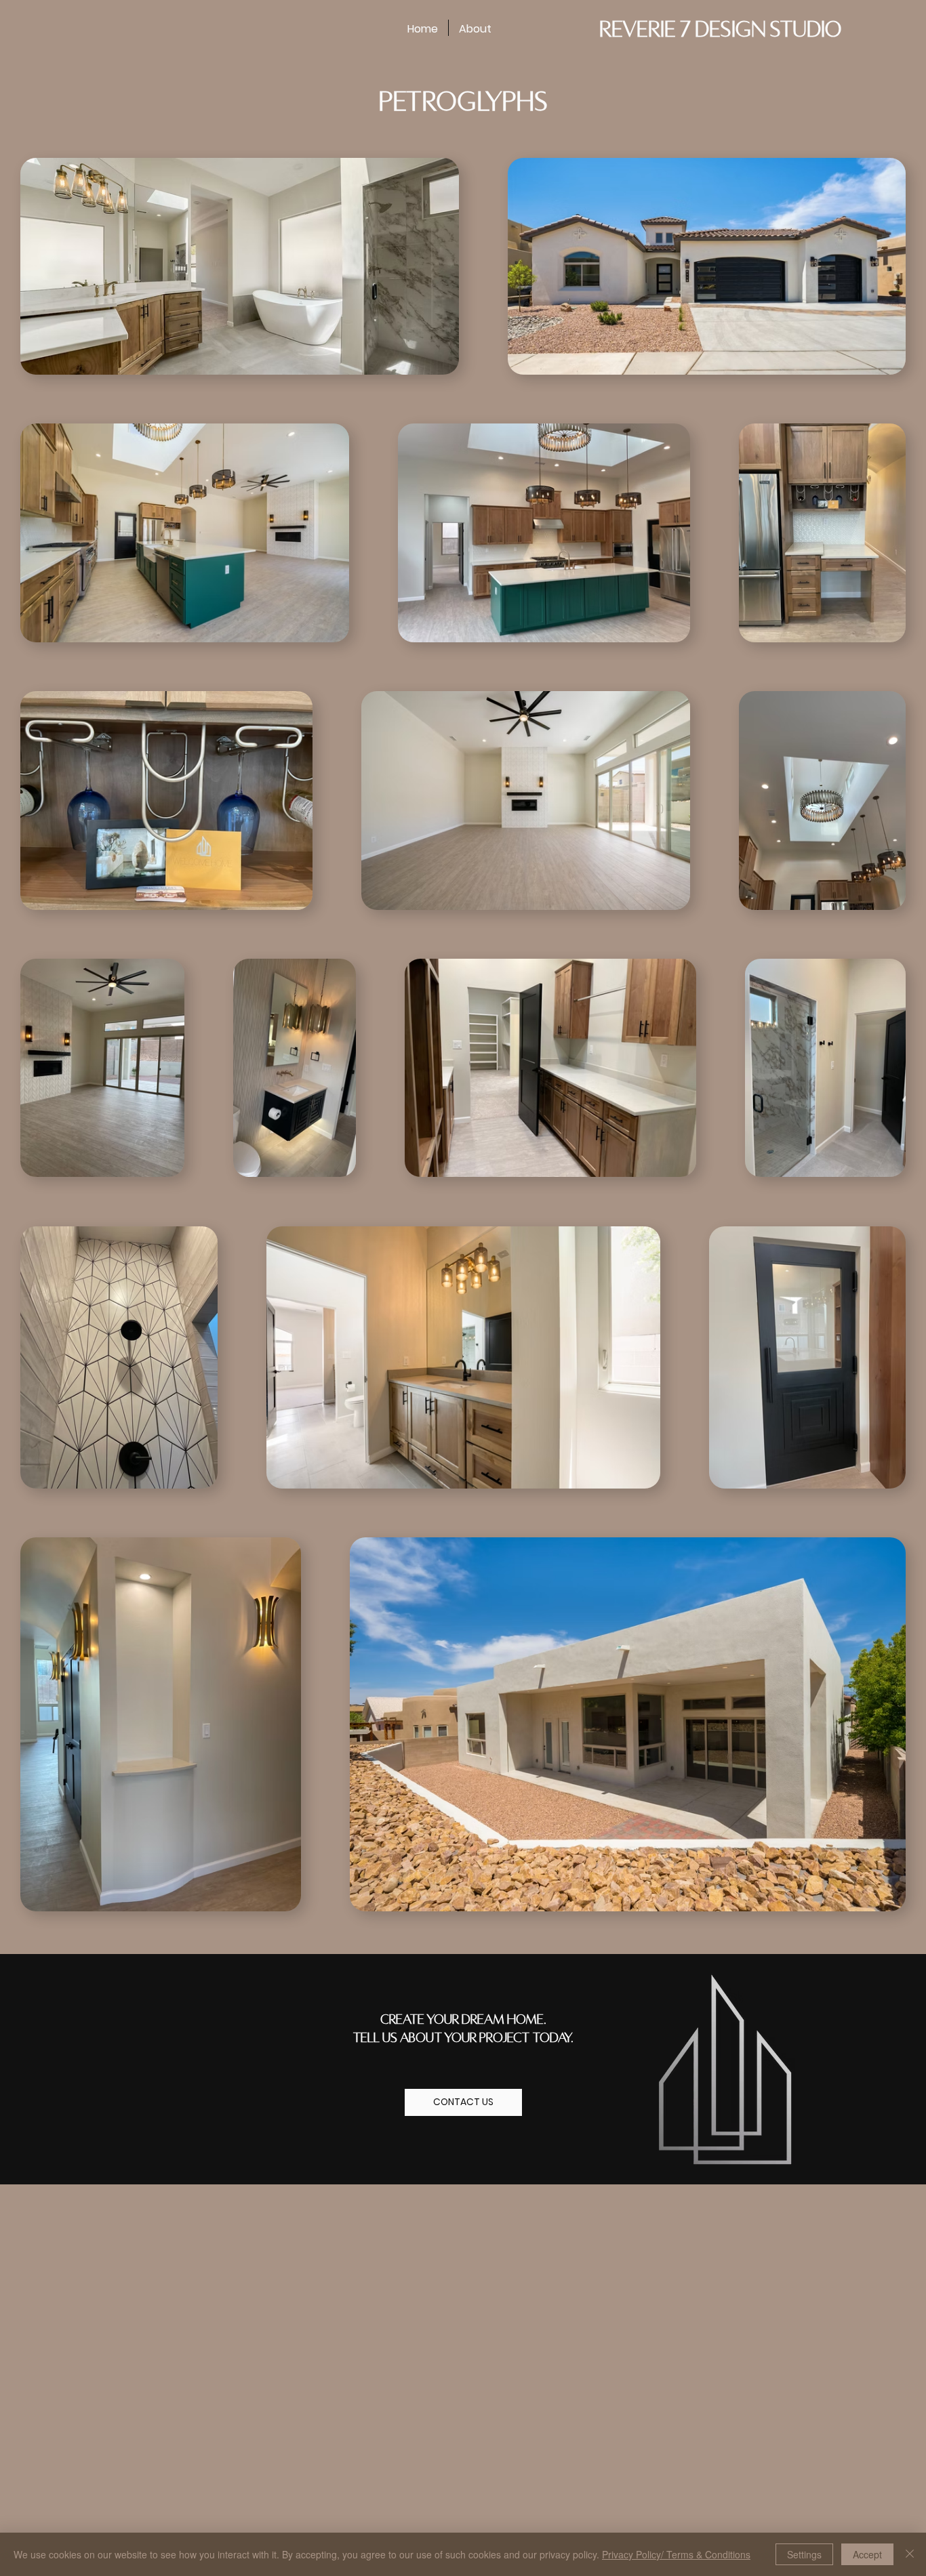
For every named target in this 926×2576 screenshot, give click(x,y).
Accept (867, 2554)
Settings (804, 2554)
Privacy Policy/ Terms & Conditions (676, 2554)
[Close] (910, 2554)
